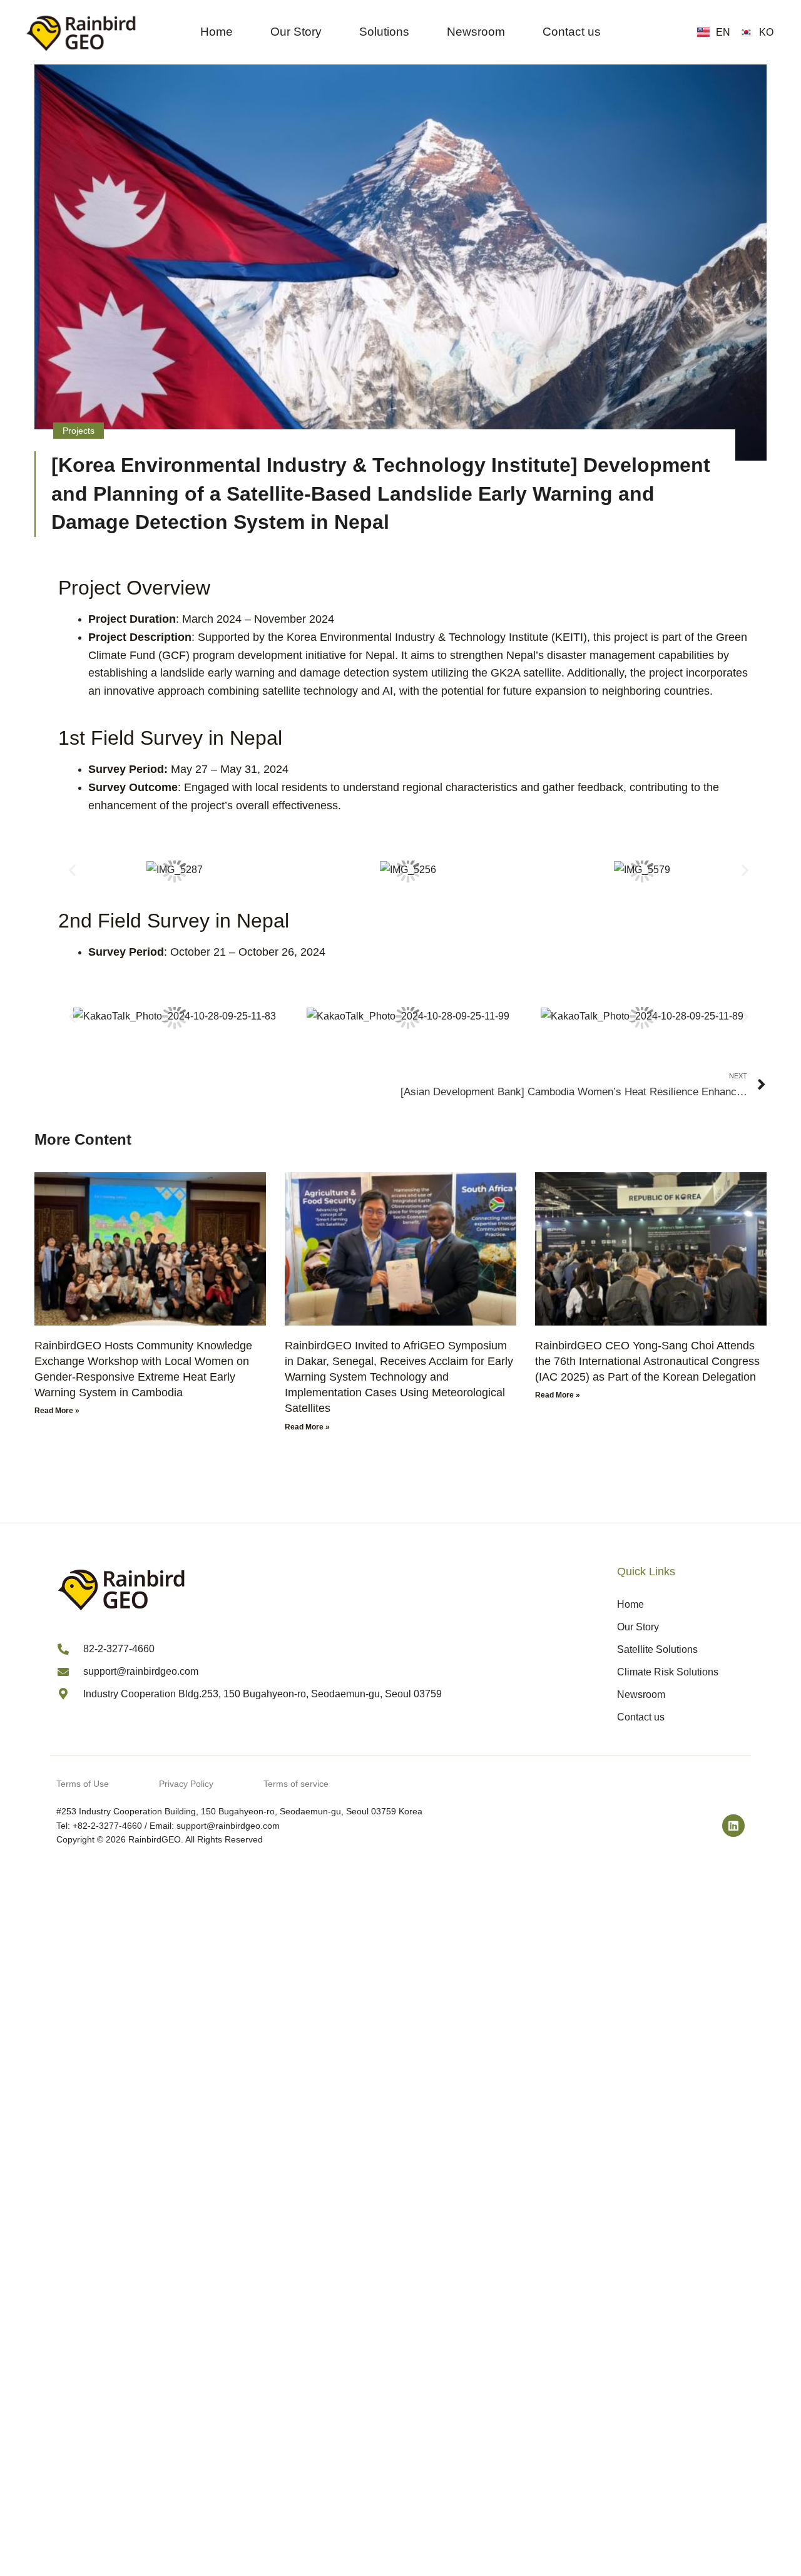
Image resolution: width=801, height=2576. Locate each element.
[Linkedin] (733, 1826)
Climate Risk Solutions (668, 1672)
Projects (79, 431)
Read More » (57, 1411)
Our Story (296, 32)
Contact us (572, 32)
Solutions (384, 32)
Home (217, 32)
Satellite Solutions (657, 1649)
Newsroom (476, 32)
